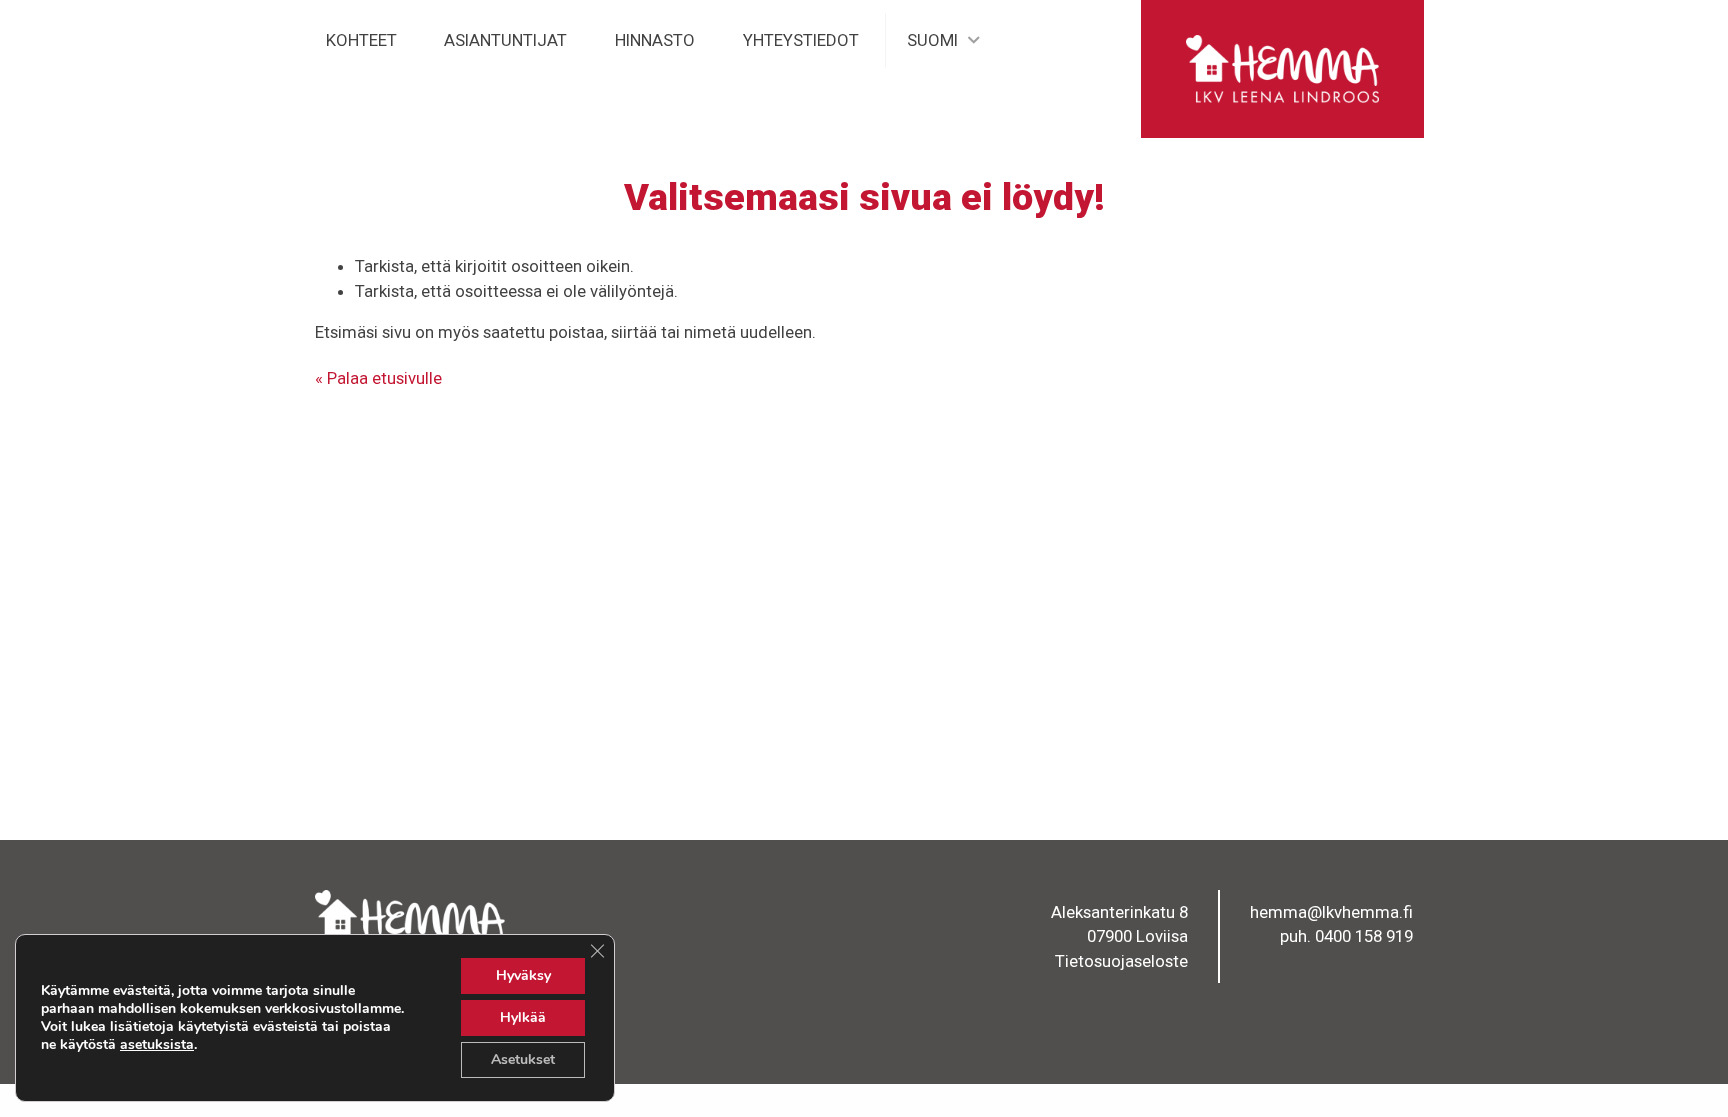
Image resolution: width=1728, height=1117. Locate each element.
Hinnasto (655, 40)
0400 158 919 (1364, 936)
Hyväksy (523, 975)
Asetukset (523, 1059)
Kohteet (361, 40)
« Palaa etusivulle (378, 378)
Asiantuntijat (505, 40)
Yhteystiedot (801, 40)
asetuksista (157, 1045)
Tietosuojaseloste (1121, 961)
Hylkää (523, 1017)
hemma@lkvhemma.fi (1331, 912)
